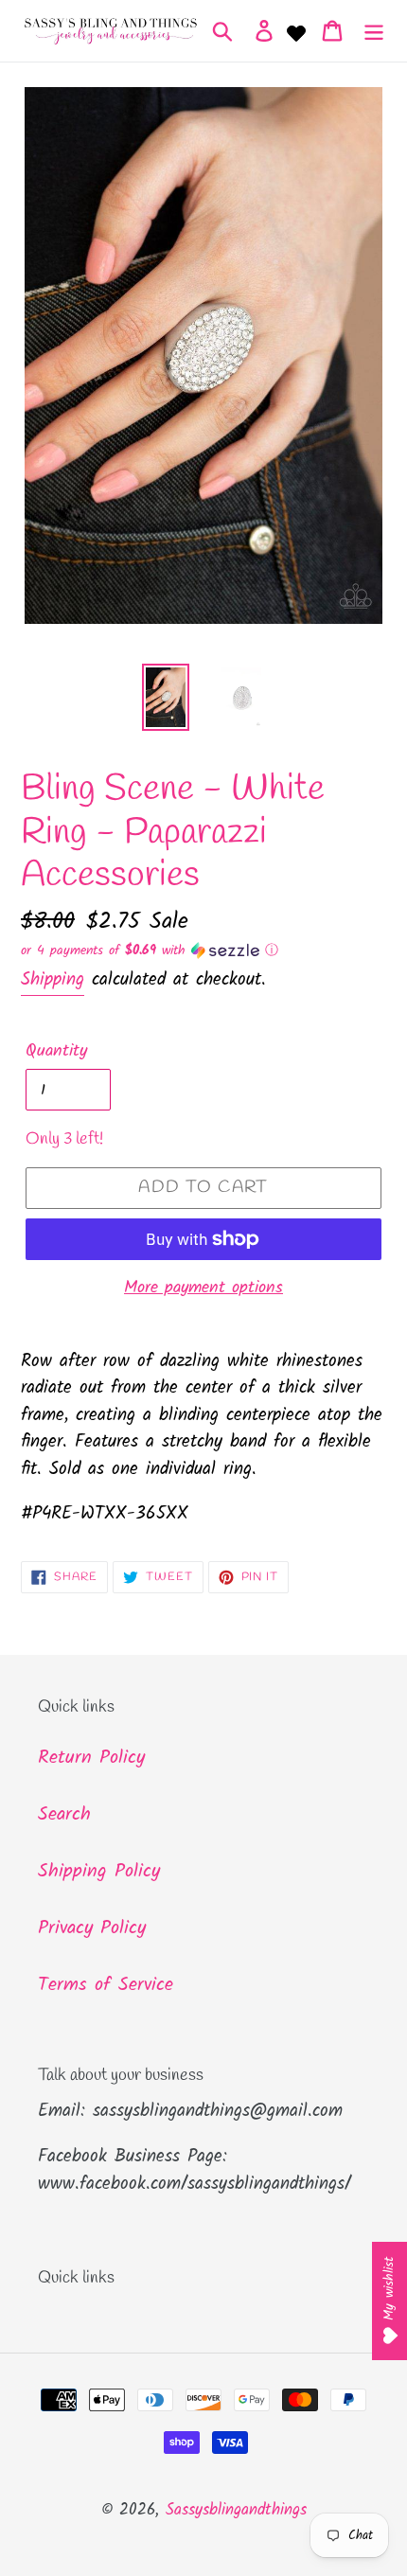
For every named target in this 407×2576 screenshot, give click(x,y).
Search (64, 1815)
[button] (203, 950)
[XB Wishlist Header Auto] (296, 31)
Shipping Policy (99, 1872)
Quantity (56, 1051)
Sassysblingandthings (236, 2510)
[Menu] (374, 31)
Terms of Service (106, 1985)
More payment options (203, 1288)
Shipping (53, 980)
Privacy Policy (92, 1928)
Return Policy (91, 1758)
